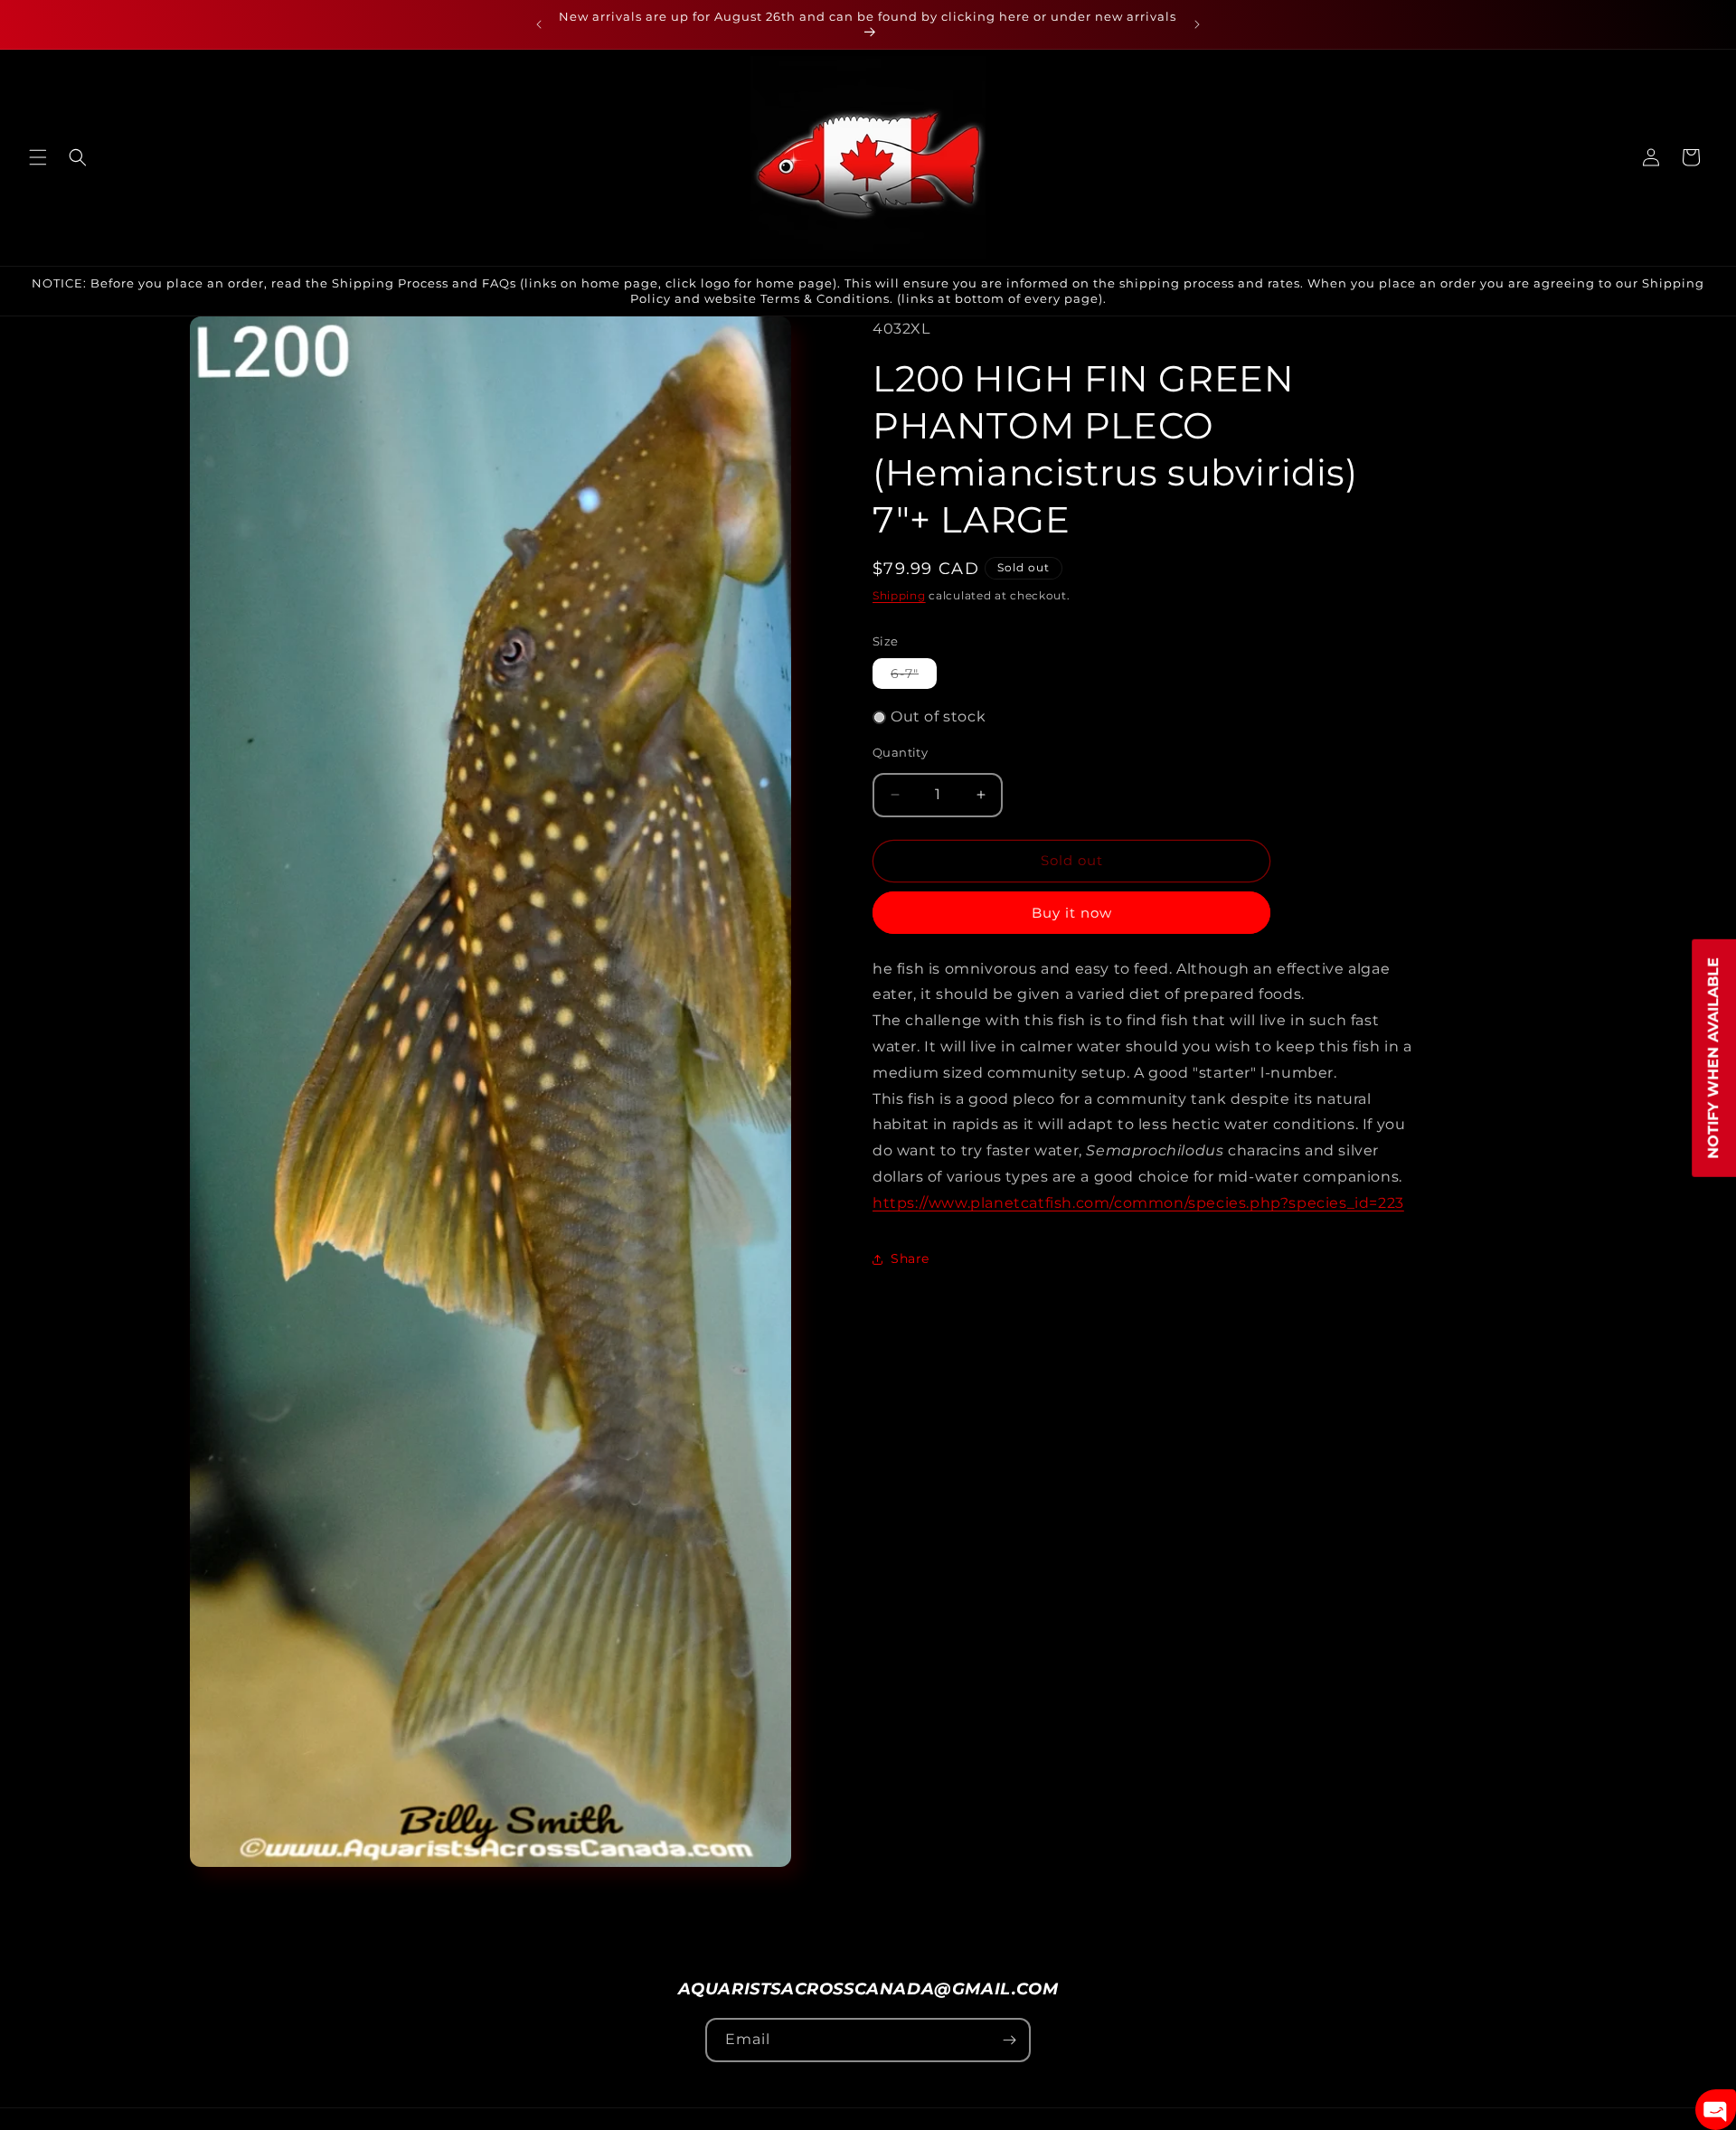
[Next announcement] (1197, 24)
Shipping (899, 595)
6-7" (914, 677)
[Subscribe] (1009, 2040)
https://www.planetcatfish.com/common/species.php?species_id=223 (1138, 1203)
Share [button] (910, 1258)
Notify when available (1713, 1057)
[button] (38, 157)
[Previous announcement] (539, 24)
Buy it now (1072, 913)
